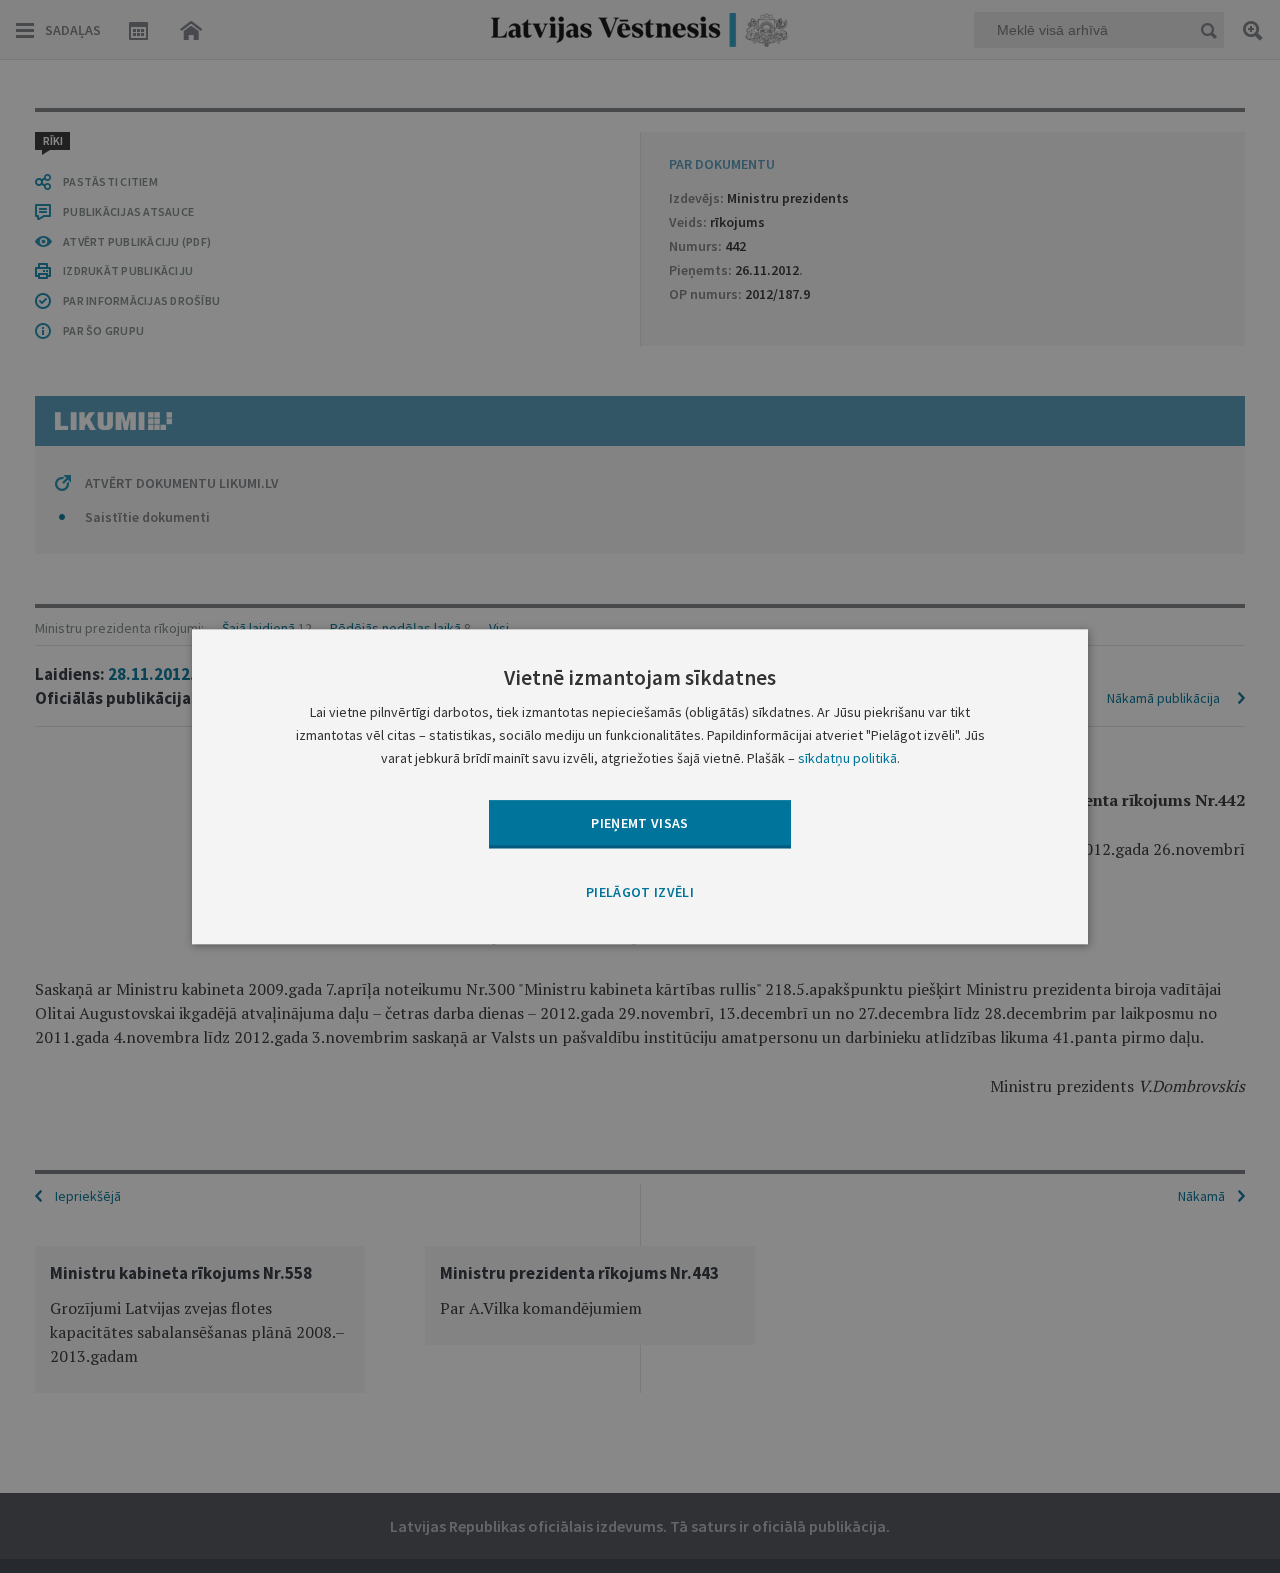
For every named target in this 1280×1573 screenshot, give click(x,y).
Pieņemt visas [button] (640, 823)
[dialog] (640, 786)
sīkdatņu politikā (847, 758)
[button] (640, 894)
